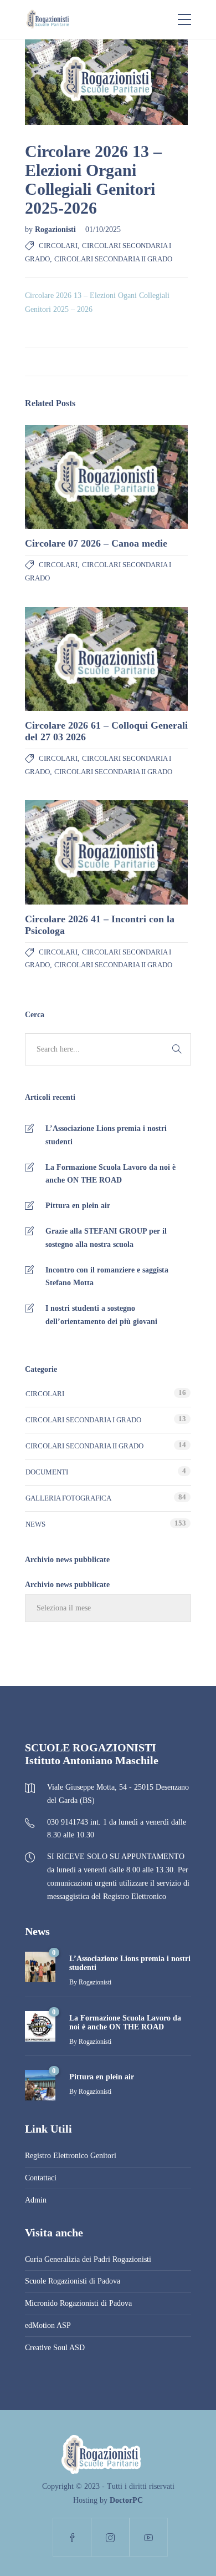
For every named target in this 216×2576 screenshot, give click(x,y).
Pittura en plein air (78, 1206)
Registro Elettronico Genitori (71, 2156)
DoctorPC (126, 2500)
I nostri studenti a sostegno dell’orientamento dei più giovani (101, 1315)
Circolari (58, 246)
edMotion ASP (48, 2325)
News (35, 1524)
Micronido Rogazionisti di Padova (78, 2303)
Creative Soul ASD (55, 2348)
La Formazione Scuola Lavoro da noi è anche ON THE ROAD (110, 1174)
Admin (36, 2200)
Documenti (47, 1472)
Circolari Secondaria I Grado (83, 1420)
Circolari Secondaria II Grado (113, 259)
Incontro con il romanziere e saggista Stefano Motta (107, 1277)
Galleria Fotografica (68, 1498)
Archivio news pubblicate (67, 1585)
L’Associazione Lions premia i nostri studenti (106, 1135)
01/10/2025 (103, 229)
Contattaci (41, 2178)
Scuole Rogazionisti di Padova (73, 2281)
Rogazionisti (56, 229)
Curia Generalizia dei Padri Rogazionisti (88, 2259)
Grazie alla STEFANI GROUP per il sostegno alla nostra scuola (106, 1238)
